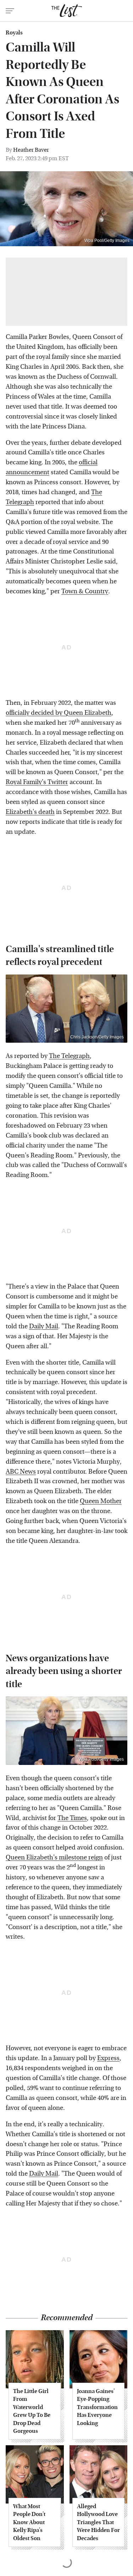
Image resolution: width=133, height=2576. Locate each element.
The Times (72, 1818)
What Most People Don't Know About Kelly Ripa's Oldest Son (29, 2522)
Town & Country (85, 591)
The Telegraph (69, 1056)
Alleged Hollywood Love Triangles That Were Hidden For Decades (98, 2522)
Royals (14, 33)
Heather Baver (31, 150)
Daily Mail (44, 1326)
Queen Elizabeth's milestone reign (54, 1857)
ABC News (21, 1472)
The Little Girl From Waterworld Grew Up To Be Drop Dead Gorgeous (32, 2411)
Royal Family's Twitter (37, 782)
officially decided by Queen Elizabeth (59, 713)
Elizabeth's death (30, 812)
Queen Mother (101, 1501)
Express (108, 2058)
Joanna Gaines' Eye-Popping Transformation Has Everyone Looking (97, 2407)
